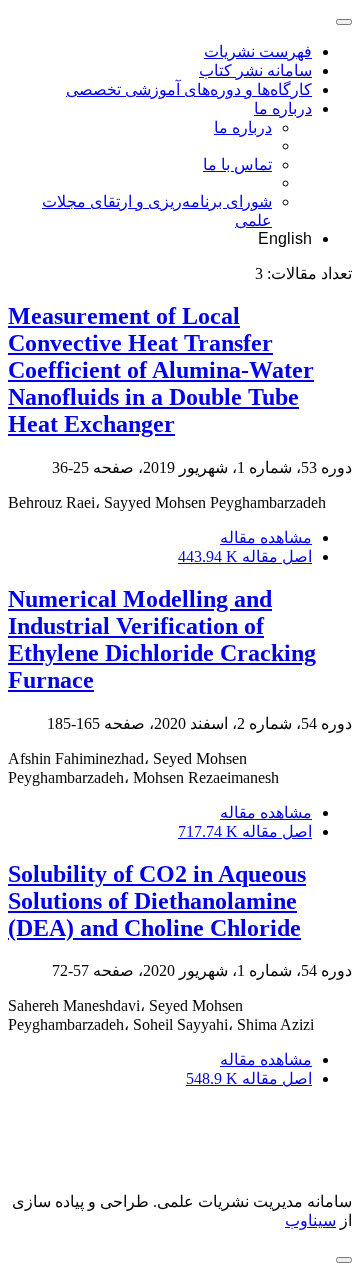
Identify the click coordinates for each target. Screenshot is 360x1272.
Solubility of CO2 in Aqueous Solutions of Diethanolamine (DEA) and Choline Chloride (157, 901)
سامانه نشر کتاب (255, 70)
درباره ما (283, 108)
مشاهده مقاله (266, 537)
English (285, 238)
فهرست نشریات (258, 51)
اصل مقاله (245, 556)
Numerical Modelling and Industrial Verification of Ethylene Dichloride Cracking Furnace (162, 639)
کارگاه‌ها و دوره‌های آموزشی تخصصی (189, 89)
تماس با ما (237, 164)
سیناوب (310, 1220)
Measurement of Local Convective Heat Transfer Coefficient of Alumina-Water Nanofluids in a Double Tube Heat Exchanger (161, 370)
